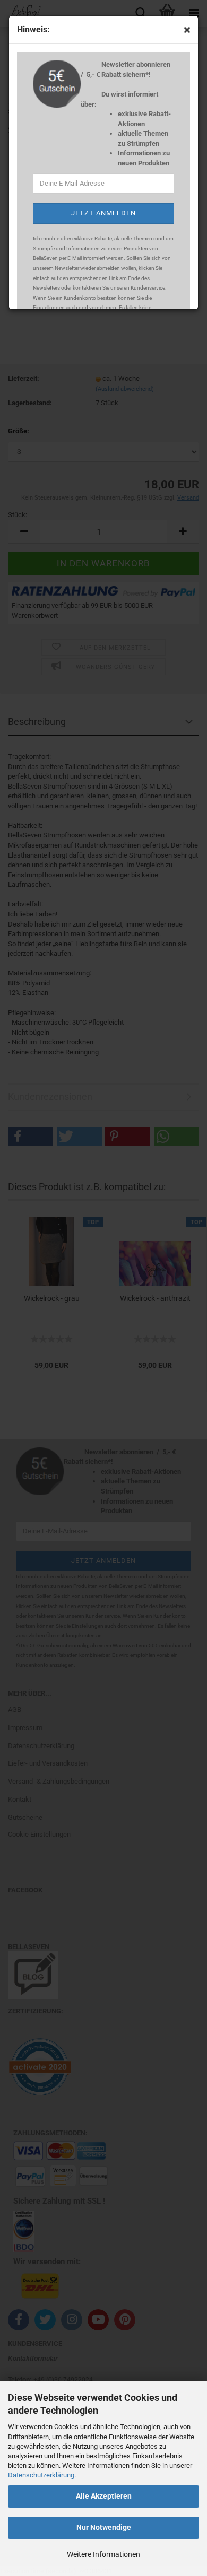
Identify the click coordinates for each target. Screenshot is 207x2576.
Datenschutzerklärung (41, 2475)
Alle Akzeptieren (104, 2496)
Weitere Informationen (103, 2554)
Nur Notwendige (104, 2527)
